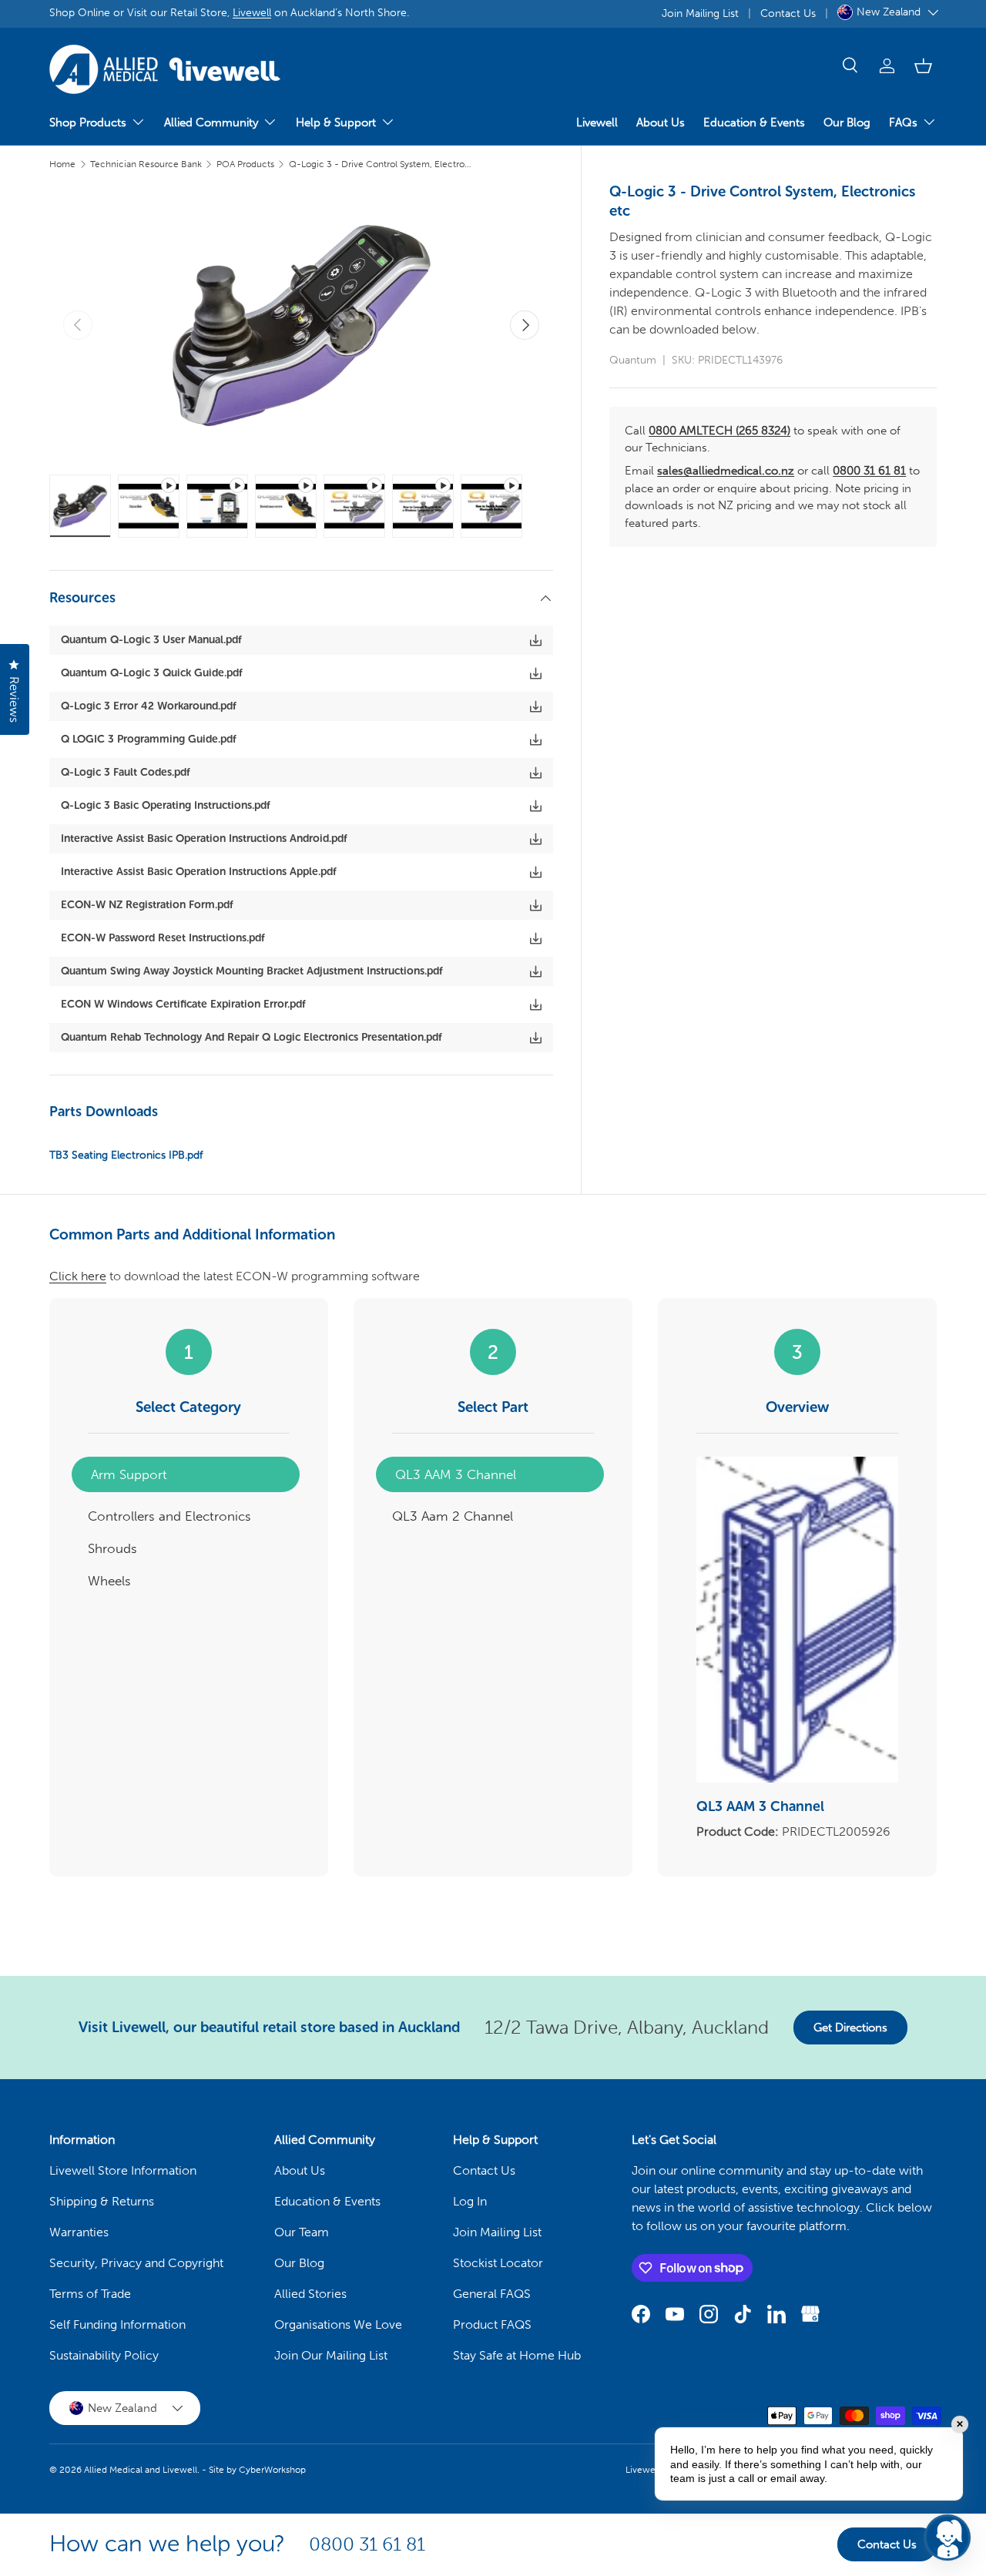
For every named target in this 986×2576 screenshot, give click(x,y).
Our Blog (847, 122)
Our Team (302, 2232)
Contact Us (788, 13)
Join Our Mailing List (331, 2355)
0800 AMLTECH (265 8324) (719, 431)
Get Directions (850, 2028)
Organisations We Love (338, 2324)
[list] (301, 325)
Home (62, 164)
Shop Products (88, 122)
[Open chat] (947, 2537)
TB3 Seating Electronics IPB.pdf (126, 1155)
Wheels (109, 1581)
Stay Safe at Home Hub (517, 2355)
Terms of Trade (90, 2294)
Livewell (252, 12)
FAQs (903, 122)
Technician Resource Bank (146, 164)
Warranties (79, 2232)
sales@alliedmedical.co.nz (726, 471)
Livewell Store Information (123, 2170)
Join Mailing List (700, 13)
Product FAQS (492, 2324)
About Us (661, 122)
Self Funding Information (117, 2324)
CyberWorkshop (272, 2470)
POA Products (245, 164)
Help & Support (336, 122)
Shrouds (112, 1548)
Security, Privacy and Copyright (136, 2263)
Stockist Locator (498, 2263)
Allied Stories (310, 2294)
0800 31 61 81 (869, 471)
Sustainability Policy (104, 2355)
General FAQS (492, 2294)
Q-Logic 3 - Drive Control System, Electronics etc (381, 164)
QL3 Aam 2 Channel (453, 1516)
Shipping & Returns (102, 2201)
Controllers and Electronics (169, 1516)
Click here (78, 1276)
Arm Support (129, 1474)
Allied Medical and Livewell (141, 2470)
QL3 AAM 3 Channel (456, 1474)
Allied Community (211, 122)
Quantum (633, 360)
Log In (470, 2201)
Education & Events (754, 122)
